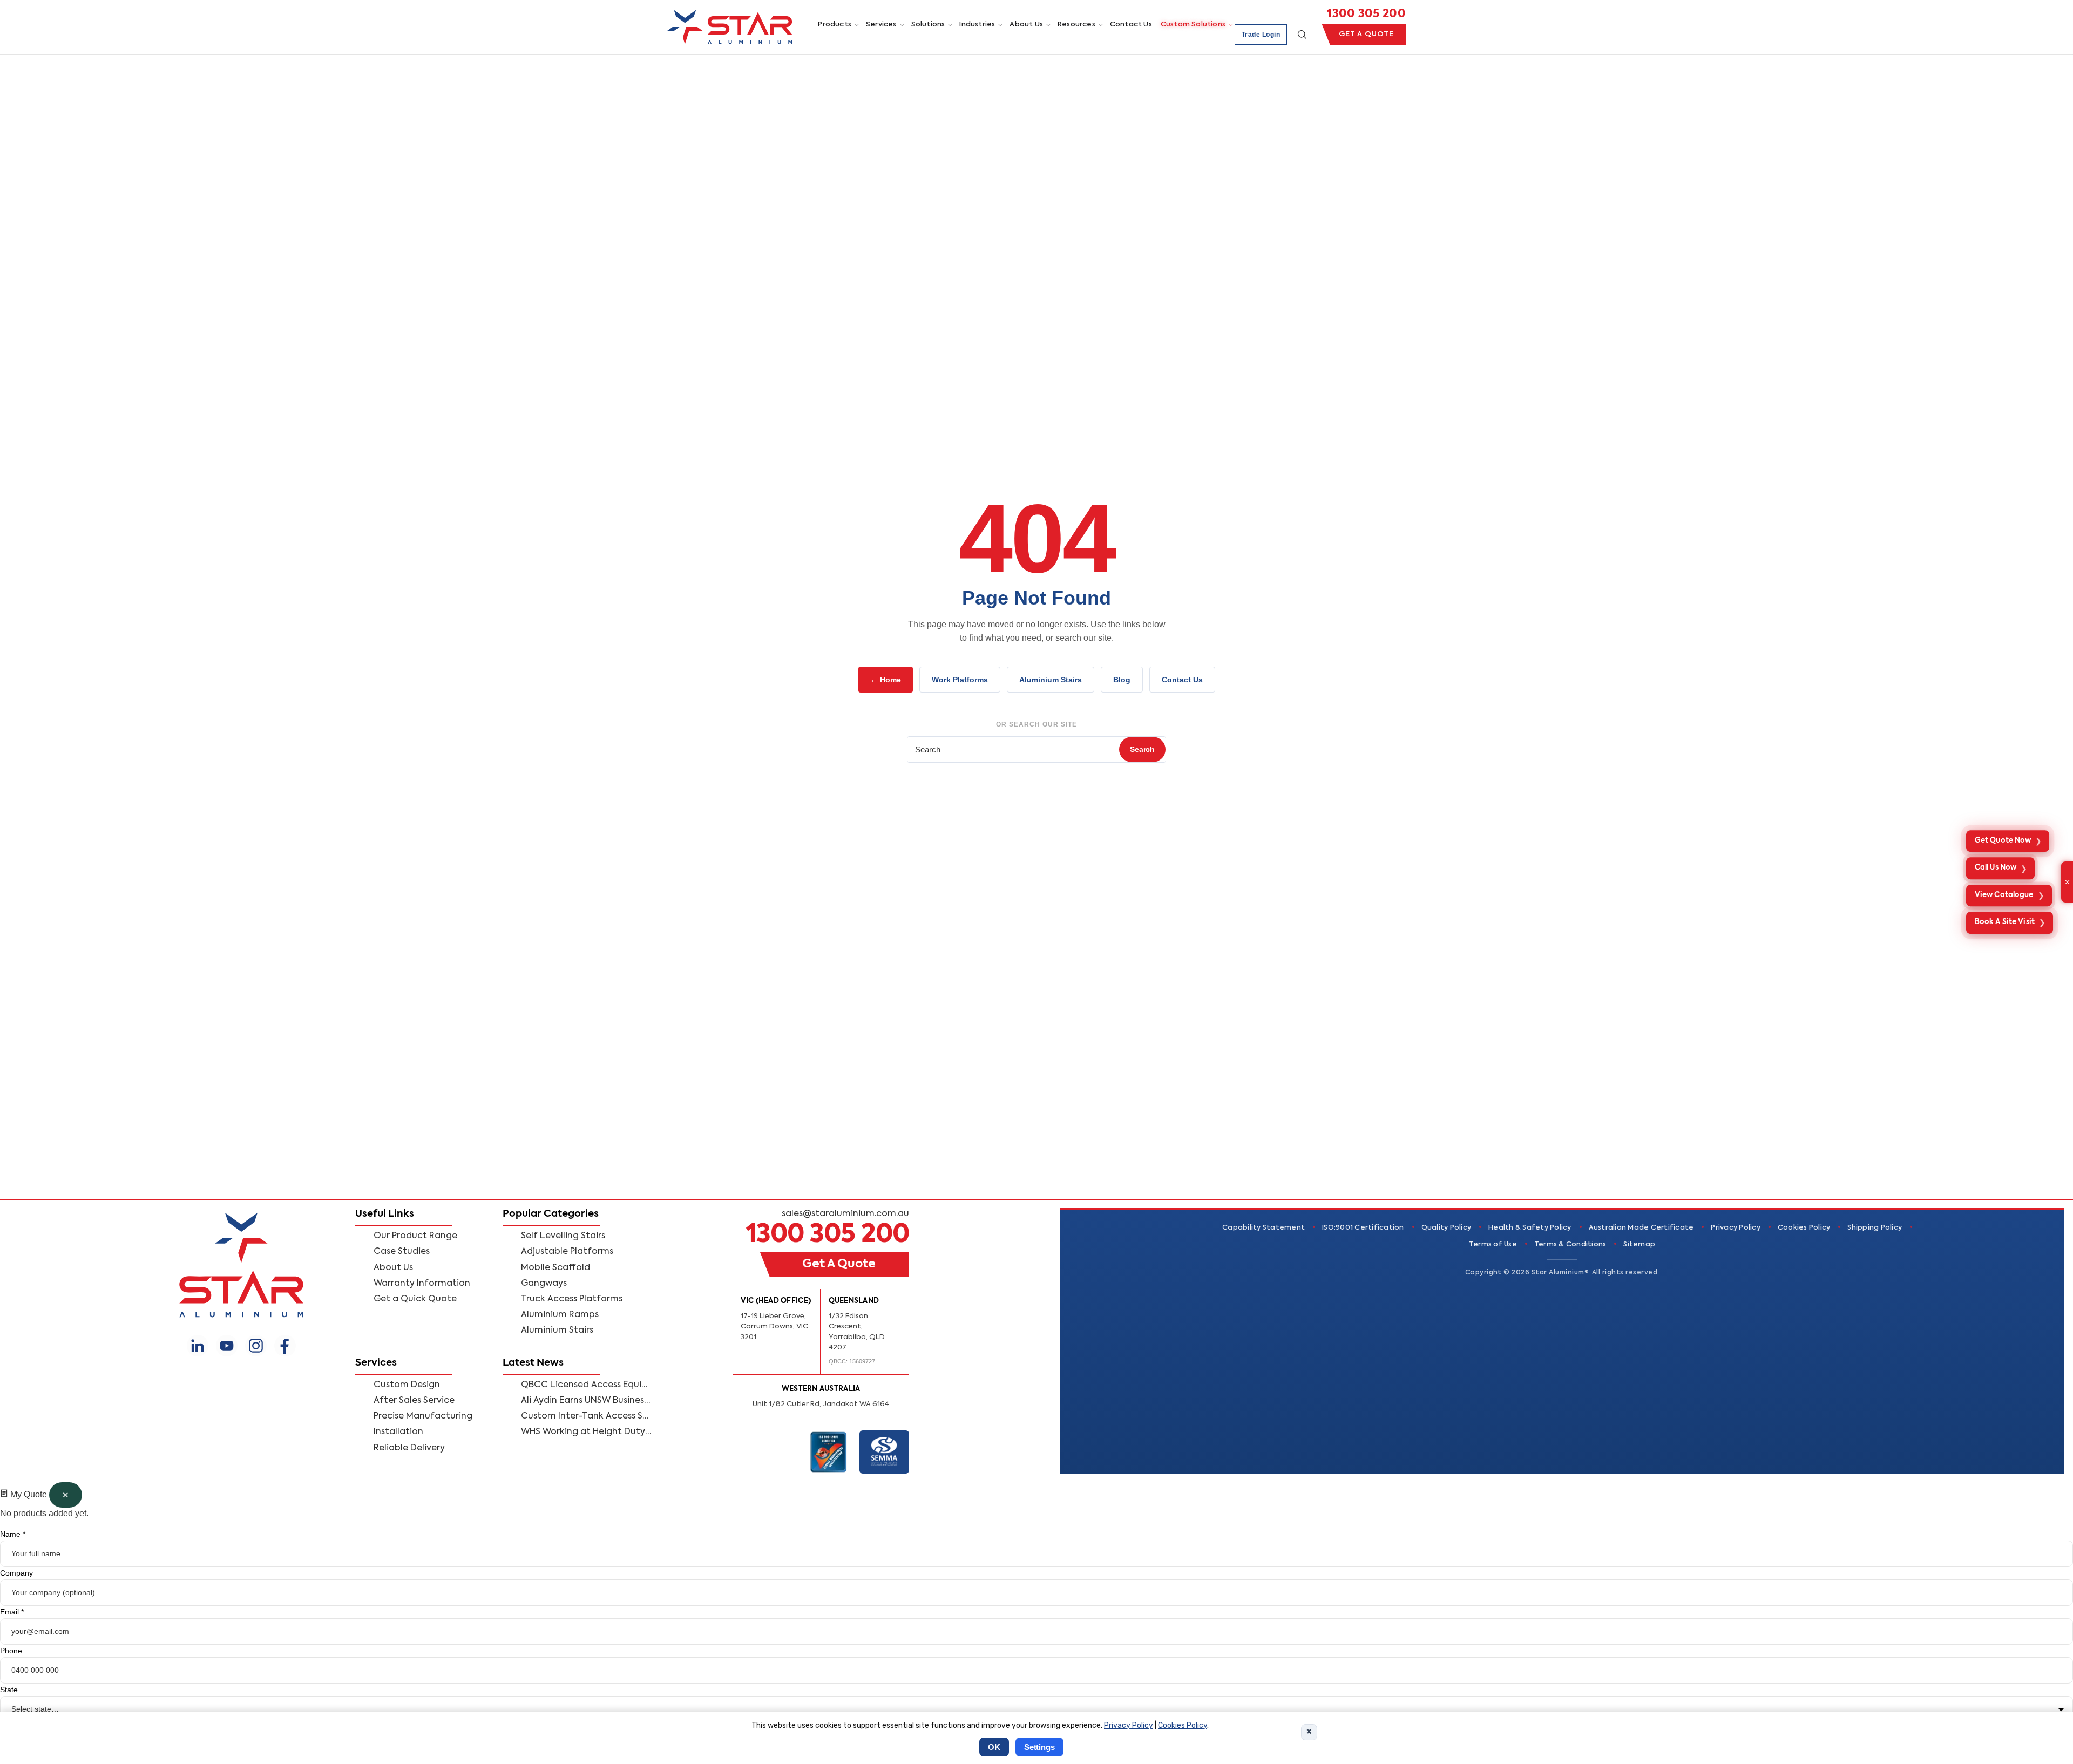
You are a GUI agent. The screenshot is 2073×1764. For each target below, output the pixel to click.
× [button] (1309, 1731)
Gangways (544, 1284)
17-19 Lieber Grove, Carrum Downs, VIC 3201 (774, 1327)
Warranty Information (422, 1284)
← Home (886, 680)
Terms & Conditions (1570, 1244)
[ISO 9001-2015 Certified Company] (829, 1452)
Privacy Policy (1736, 1228)
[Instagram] (256, 1346)
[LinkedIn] (198, 1346)
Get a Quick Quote (415, 1299)
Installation (398, 1432)
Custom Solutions (1193, 25)
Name (13, 1534)
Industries (977, 25)
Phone (11, 1651)
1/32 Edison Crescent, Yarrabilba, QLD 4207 (857, 1332)
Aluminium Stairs (1051, 680)
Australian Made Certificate (1641, 1228)
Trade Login (1261, 35)
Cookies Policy (1804, 1228)
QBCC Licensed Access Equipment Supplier (586, 1385)
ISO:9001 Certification (1363, 1228)
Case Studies (402, 1252)
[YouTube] (227, 1346)
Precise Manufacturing (423, 1416)
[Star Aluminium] (730, 27)
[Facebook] (285, 1346)
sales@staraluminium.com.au (845, 1214)
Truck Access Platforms (572, 1299)
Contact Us (1131, 25)
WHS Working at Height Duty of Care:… (586, 1432)
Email (12, 1612)
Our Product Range (415, 1236)
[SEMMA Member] (884, 1452)
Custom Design (407, 1385)
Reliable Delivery (409, 1448)
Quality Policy (1447, 1228)
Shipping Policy (1875, 1228)
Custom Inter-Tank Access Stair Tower (586, 1416)
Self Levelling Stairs (563, 1236)
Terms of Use (1493, 1244)
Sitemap (1639, 1244)
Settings (1039, 1747)
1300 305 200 (1366, 14)
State (9, 1690)
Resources (1076, 25)
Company (16, 1573)
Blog (1122, 680)
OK (994, 1747)
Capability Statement (1264, 1228)
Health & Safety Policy (1530, 1228)
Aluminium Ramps (560, 1315)
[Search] (1302, 35)
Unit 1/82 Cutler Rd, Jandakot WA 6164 (821, 1404)
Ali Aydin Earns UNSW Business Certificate (586, 1401)
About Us (1026, 25)
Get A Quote (1366, 34)
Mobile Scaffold (555, 1268)
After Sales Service (414, 1401)
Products (835, 25)
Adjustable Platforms (567, 1252)
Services (881, 25)
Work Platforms (960, 680)
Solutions (928, 25)
